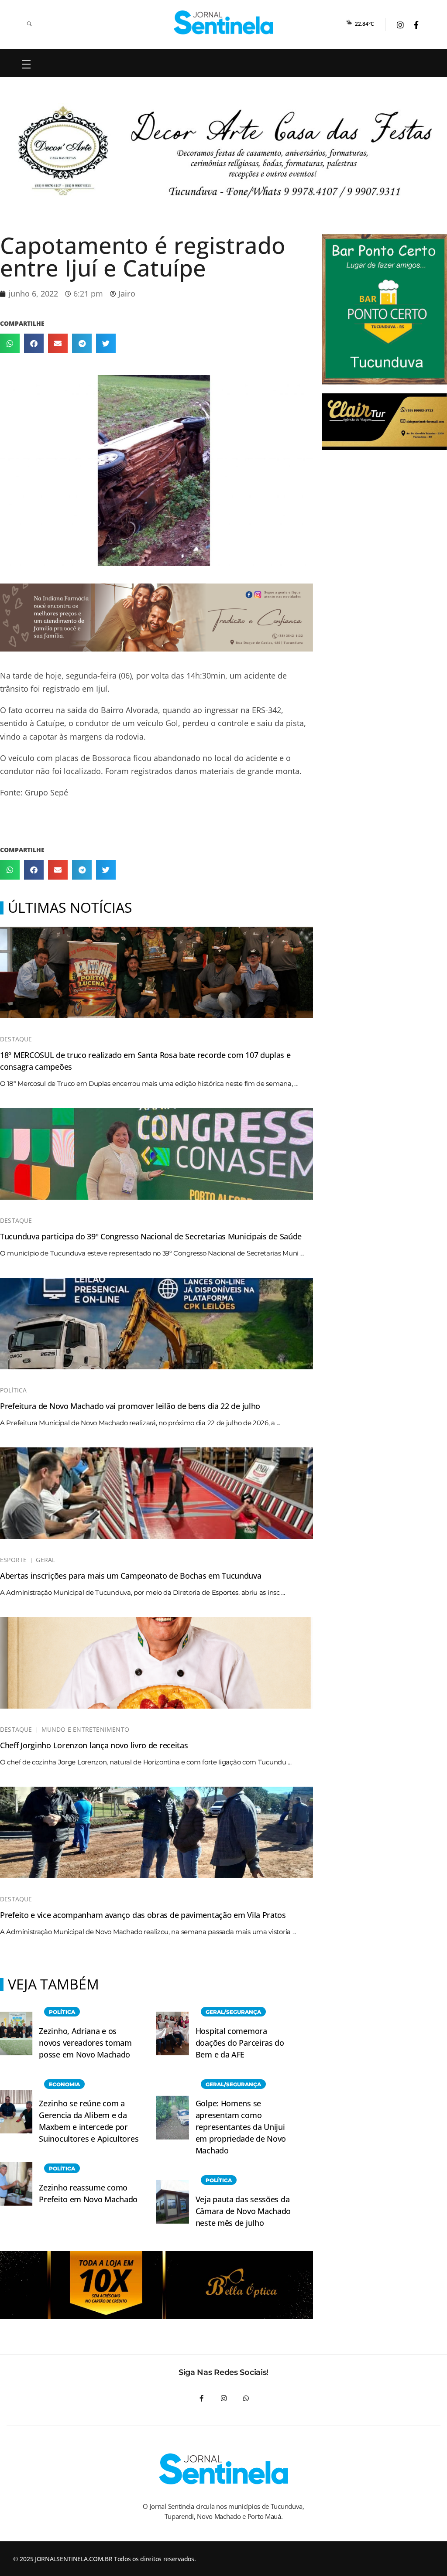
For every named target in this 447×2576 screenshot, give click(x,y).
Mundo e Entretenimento (85, 1730)
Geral (45, 1560)
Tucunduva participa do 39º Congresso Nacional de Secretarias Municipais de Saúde (151, 1236)
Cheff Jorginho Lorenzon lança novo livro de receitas (94, 1745)
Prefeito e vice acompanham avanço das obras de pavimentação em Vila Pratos (143, 1915)
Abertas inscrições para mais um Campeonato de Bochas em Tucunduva (131, 1576)
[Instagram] (224, 2398)
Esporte (13, 1560)
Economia (64, 2084)
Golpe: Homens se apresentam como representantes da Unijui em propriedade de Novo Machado (241, 2127)
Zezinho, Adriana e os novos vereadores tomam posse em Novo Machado (85, 2043)
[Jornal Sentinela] (223, 22)
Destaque (16, 1039)
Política (14, 1390)
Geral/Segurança (233, 2012)
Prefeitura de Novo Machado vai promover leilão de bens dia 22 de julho (130, 1406)
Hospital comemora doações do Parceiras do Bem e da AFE (240, 2043)
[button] (10, 343)
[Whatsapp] (246, 2398)
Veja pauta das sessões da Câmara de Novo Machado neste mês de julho (243, 2211)
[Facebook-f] (201, 2398)
